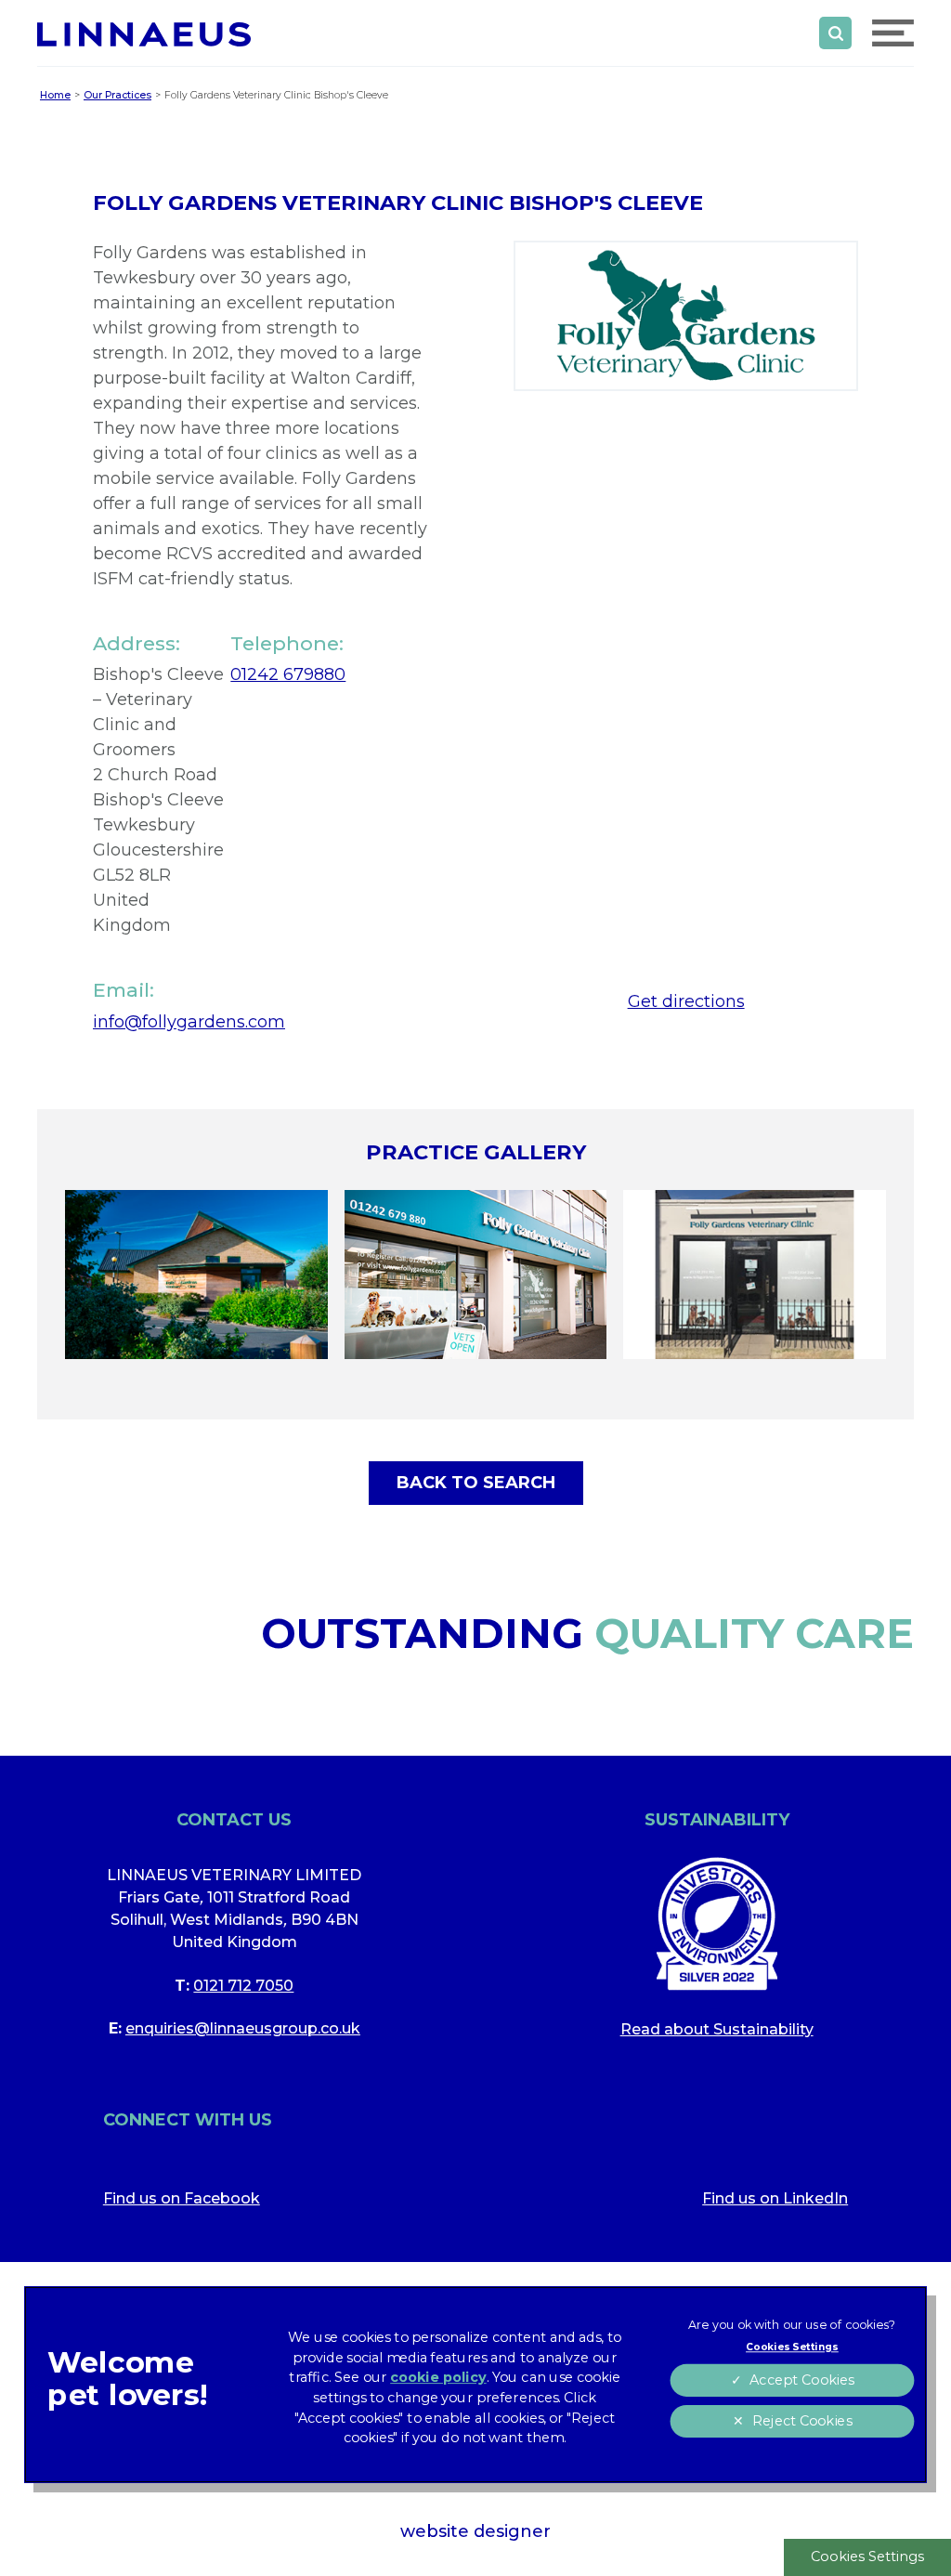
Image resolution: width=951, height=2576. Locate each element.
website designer (475, 2531)
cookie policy (438, 2378)
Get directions (686, 1001)
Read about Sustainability (717, 2029)
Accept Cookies (801, 2380)
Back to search (476, 1483)
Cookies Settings (867, 2556)
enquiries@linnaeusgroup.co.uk (243, 2028)
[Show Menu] (893, 33)
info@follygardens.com (189, 1022)
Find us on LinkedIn (775, 2198)
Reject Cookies (801, 2421)
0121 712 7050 (243, 1986)
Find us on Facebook (182, 2198)
